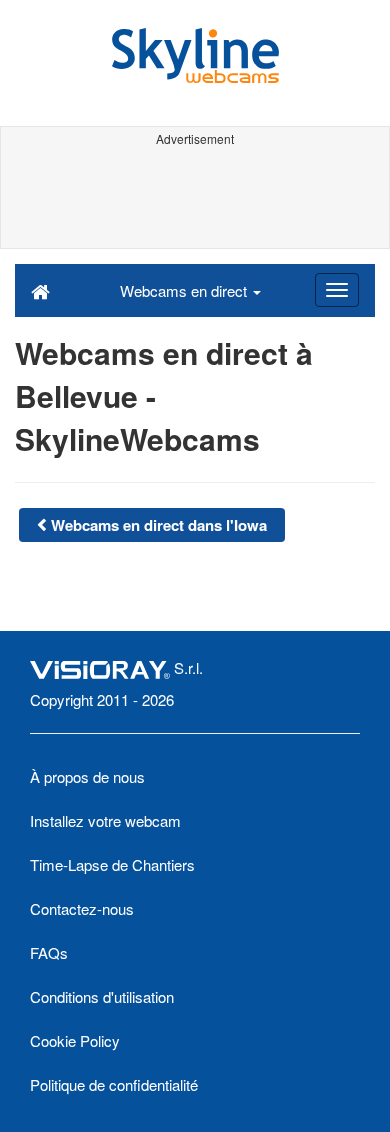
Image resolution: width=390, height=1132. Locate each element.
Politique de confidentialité (114, 1084)
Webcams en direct (185, 290)
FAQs (49, 952)
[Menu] (337, 290)
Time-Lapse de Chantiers (112, 864)
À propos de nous (87, 776)
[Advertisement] (195, 198)
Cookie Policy (75, 1040)
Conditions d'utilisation (102, 996)
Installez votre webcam (105, 820)
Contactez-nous (82, 908)
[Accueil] (40, 290)
